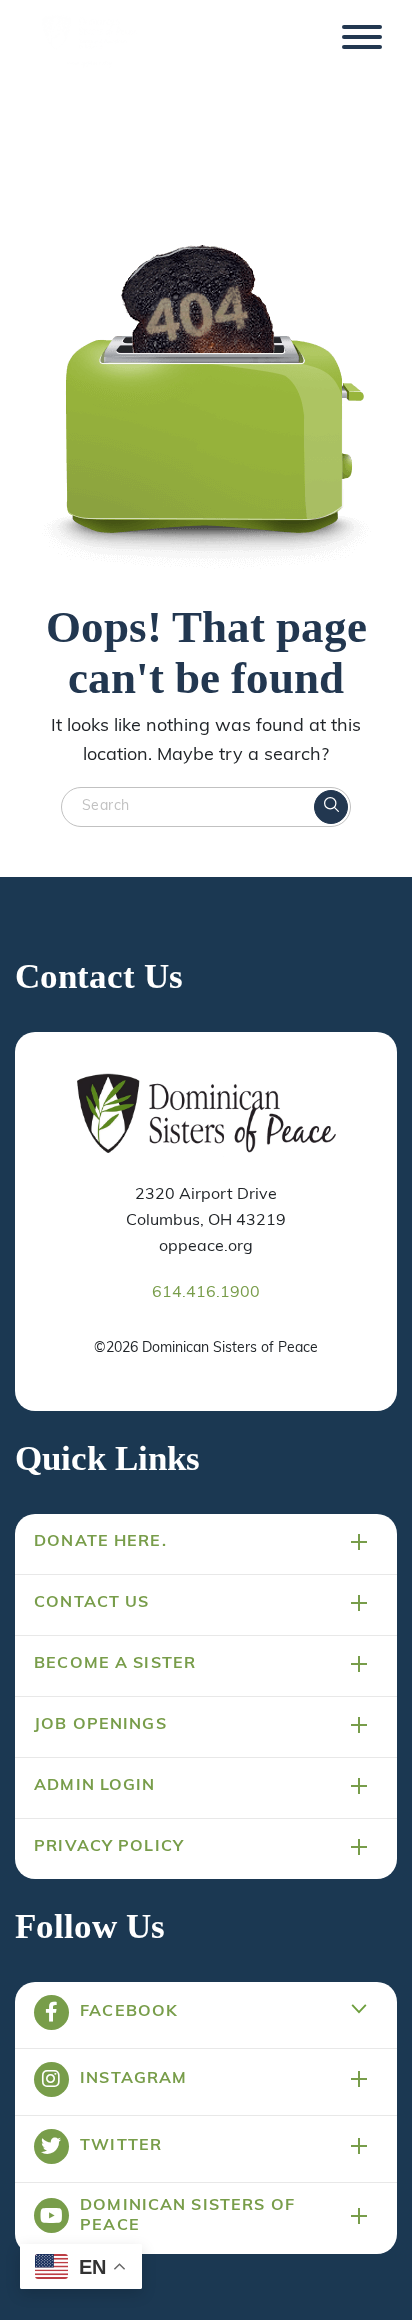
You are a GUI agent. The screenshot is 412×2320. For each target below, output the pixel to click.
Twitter (121, 2146)
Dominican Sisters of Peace (187, 2216)
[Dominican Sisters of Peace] (89, 43)
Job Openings (100, 1725)
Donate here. (100, 1542)
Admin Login (95, 1786)
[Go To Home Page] (206, 1115)
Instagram (133, 2079)
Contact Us (91, 1603)
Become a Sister (115, 1664)
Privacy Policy (109, 1847)
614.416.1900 (206, 1293)
